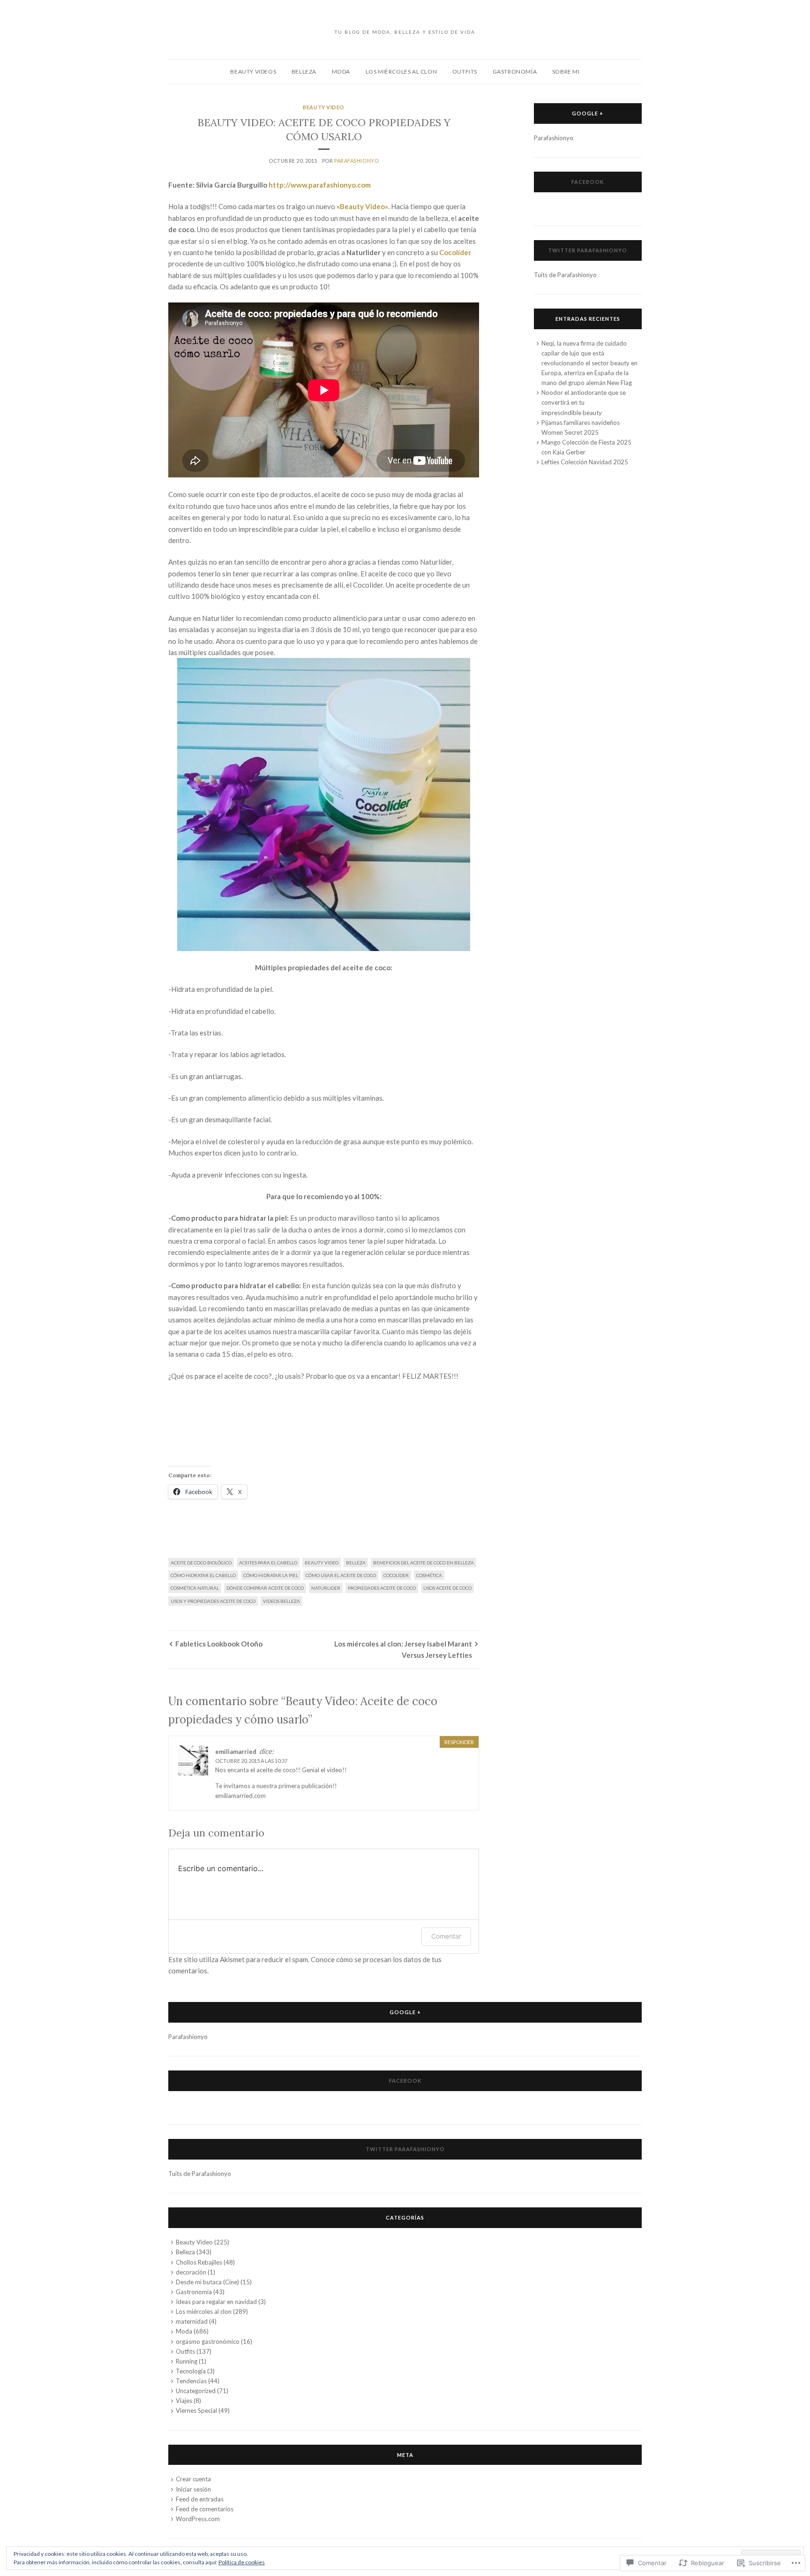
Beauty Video (324, 107)
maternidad (192, 2321)
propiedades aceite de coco (382, 1588)
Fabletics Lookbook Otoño (219, 1644)
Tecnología (191, 2371)
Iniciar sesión (193, 2489)
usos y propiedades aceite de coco (213, 1601)
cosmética (429, 1575)
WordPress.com (198, 2519)
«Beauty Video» (362, 206)
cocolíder (396, 1575)
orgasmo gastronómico (208, 2342)
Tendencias (191, 2381)
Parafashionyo (356, 161)
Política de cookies (242, 2562)
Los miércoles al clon (401, 72)
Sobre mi (566, 72)
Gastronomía (515, 72)
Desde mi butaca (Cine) (207, 2282)
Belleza (304, 72)
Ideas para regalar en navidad (216, 2302)
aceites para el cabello (268, 1563)
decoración (191, 2272)
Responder (459, 1742)
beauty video (322, 1563)
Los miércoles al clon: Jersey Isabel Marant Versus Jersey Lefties (403, 1649)
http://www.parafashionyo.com (320, 185)
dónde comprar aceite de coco (265, 1588)
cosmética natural (195, 1588)
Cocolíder (455, 252)
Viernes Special (196, 2410)
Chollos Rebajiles (199, 2262)
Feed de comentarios (205, 2509)
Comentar (446, 1936)
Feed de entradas (200, 2499)
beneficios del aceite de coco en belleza (424, 1563)
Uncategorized (196, 2391)
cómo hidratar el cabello (203, 1575)
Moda (341, 72)
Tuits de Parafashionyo (565, 275)
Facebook (588, 182)
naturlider (326, 1588)
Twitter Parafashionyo (588, 250)
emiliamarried (236, 1752)
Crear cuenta (193, 2479)
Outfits (465, 72)
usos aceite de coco (447, 1588)
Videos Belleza (281, 1601)
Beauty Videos (253, 72)
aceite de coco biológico (201, 1563)
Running (187, 2361)
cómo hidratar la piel (271, 1575)
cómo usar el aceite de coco (341, 1575)
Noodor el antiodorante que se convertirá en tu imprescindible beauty (584, 402)
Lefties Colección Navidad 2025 (585, 462)
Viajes (184, 2401)
